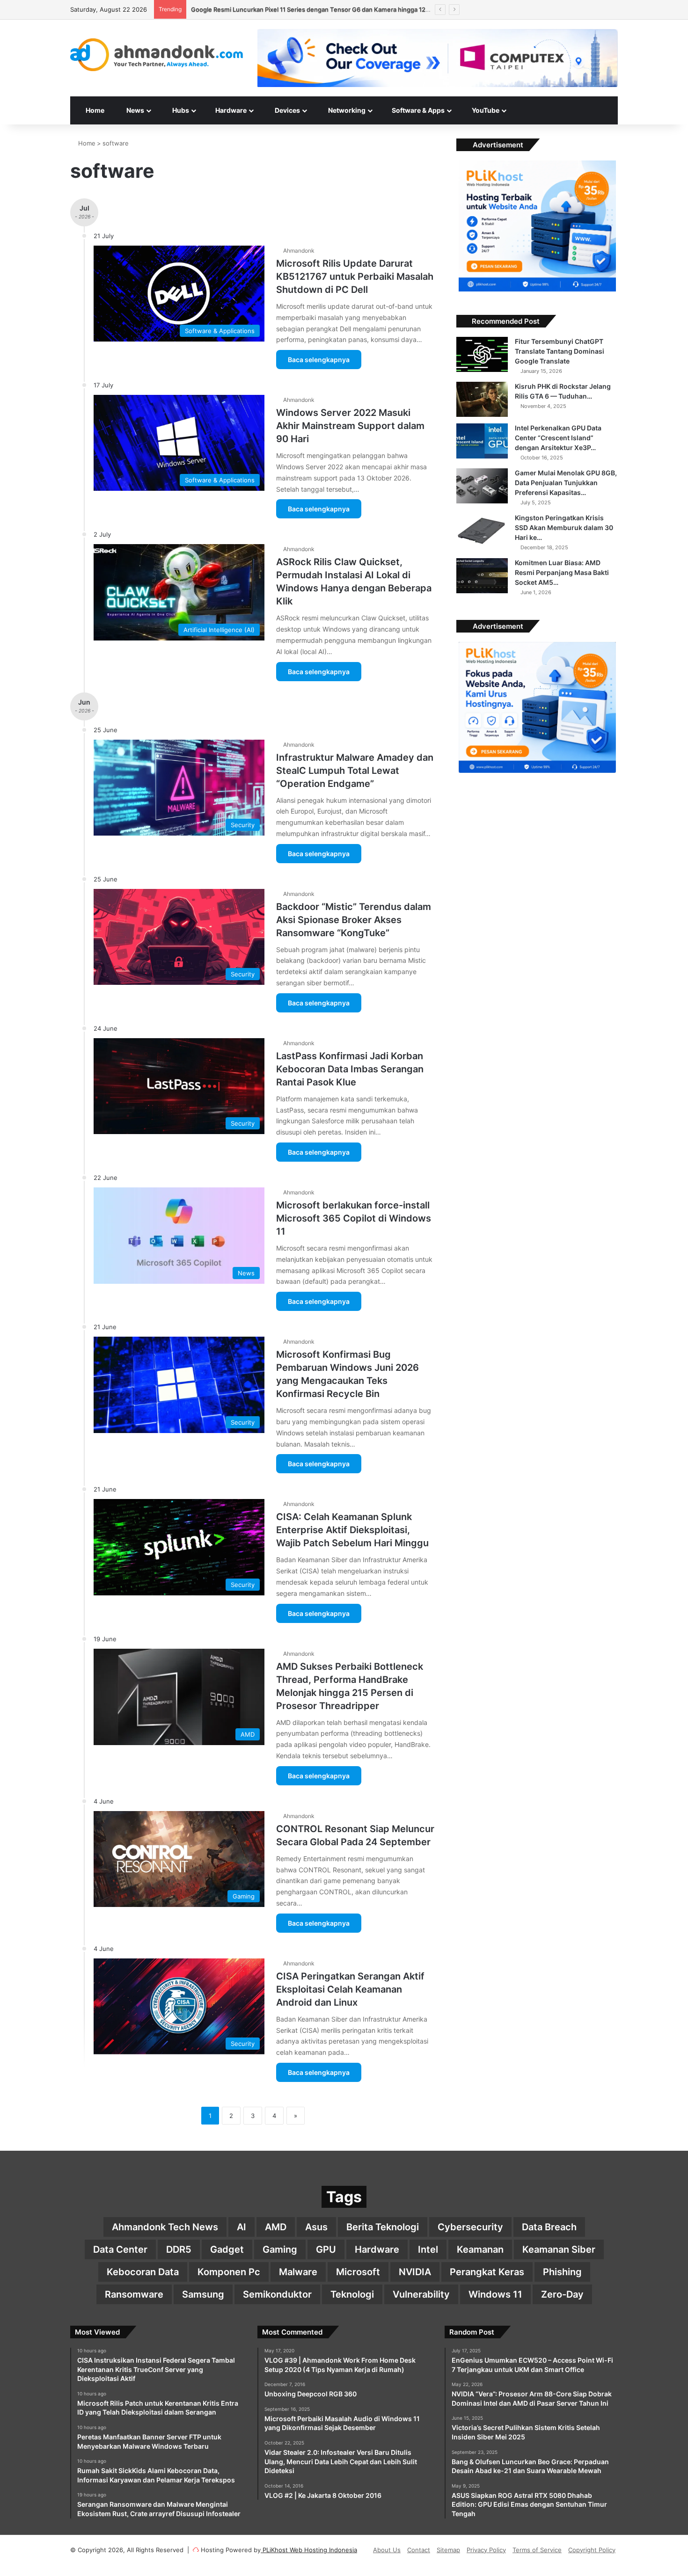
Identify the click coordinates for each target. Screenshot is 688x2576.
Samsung (203, 2294)
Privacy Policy (486, 2550)
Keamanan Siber (559, 2249)
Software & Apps (417, 110)
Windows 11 (495, 2294)
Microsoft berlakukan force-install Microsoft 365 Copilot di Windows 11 (354, 1218)
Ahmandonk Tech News (165, 2227)
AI (242, 2227)
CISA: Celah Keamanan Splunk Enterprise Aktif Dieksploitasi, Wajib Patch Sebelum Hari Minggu (352, 1530)
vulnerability (421, 2294)
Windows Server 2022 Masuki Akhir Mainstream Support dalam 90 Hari (350, 426)
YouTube (485, 110)
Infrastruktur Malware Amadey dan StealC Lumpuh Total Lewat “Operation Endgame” (355, 771)
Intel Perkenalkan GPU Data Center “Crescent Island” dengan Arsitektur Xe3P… (558, 438)
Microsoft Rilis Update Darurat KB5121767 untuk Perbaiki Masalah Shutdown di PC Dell (355, 277)
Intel (428, 2249)
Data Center (120, 2249)
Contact (419, 2550)
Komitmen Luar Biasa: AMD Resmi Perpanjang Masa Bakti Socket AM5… (562, 572)
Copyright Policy (592, 2550)
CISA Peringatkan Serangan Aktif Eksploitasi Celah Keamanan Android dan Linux (350, 1989)
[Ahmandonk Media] (157, 55)
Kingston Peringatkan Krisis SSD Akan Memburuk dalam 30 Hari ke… (564, 528)
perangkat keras (487, 2272)
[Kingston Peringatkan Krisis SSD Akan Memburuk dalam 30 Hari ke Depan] (482, 531)
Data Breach (549, 2227)
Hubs (180, 110)
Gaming (280, 2249)
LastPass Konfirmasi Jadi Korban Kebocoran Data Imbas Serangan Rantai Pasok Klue (350, 1069)
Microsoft (358, 2272)
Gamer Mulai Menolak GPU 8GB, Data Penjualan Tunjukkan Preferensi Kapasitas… (566, 483)
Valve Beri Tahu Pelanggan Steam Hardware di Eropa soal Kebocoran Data (297, 9)
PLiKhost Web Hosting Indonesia (309, 2550)
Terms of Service (537, 2550)
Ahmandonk (299, 251)
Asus (316, 2227)
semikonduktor (277, 2294)
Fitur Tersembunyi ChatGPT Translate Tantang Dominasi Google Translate (560, 351)
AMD (276, 2227)
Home (94, 110)
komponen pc (229, 2272)
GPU (326, 2249)
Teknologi (352, 2294)
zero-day (562, 2294)
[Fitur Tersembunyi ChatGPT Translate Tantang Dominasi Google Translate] (482, 354)
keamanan (480, 2249)
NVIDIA (415, 2272)
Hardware (230, 110)
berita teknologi (383, 2227)
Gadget (227, 2249)
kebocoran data (143, 2272)
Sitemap (448, 2550)
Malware (298, 2272)
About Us (387, 2550)
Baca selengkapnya (319, 360)
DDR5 (179, 2249)
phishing (562, 2272)
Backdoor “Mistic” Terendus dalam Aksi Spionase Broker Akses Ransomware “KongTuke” (354, 920)
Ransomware (134, 2294)
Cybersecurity (470, 2227)
